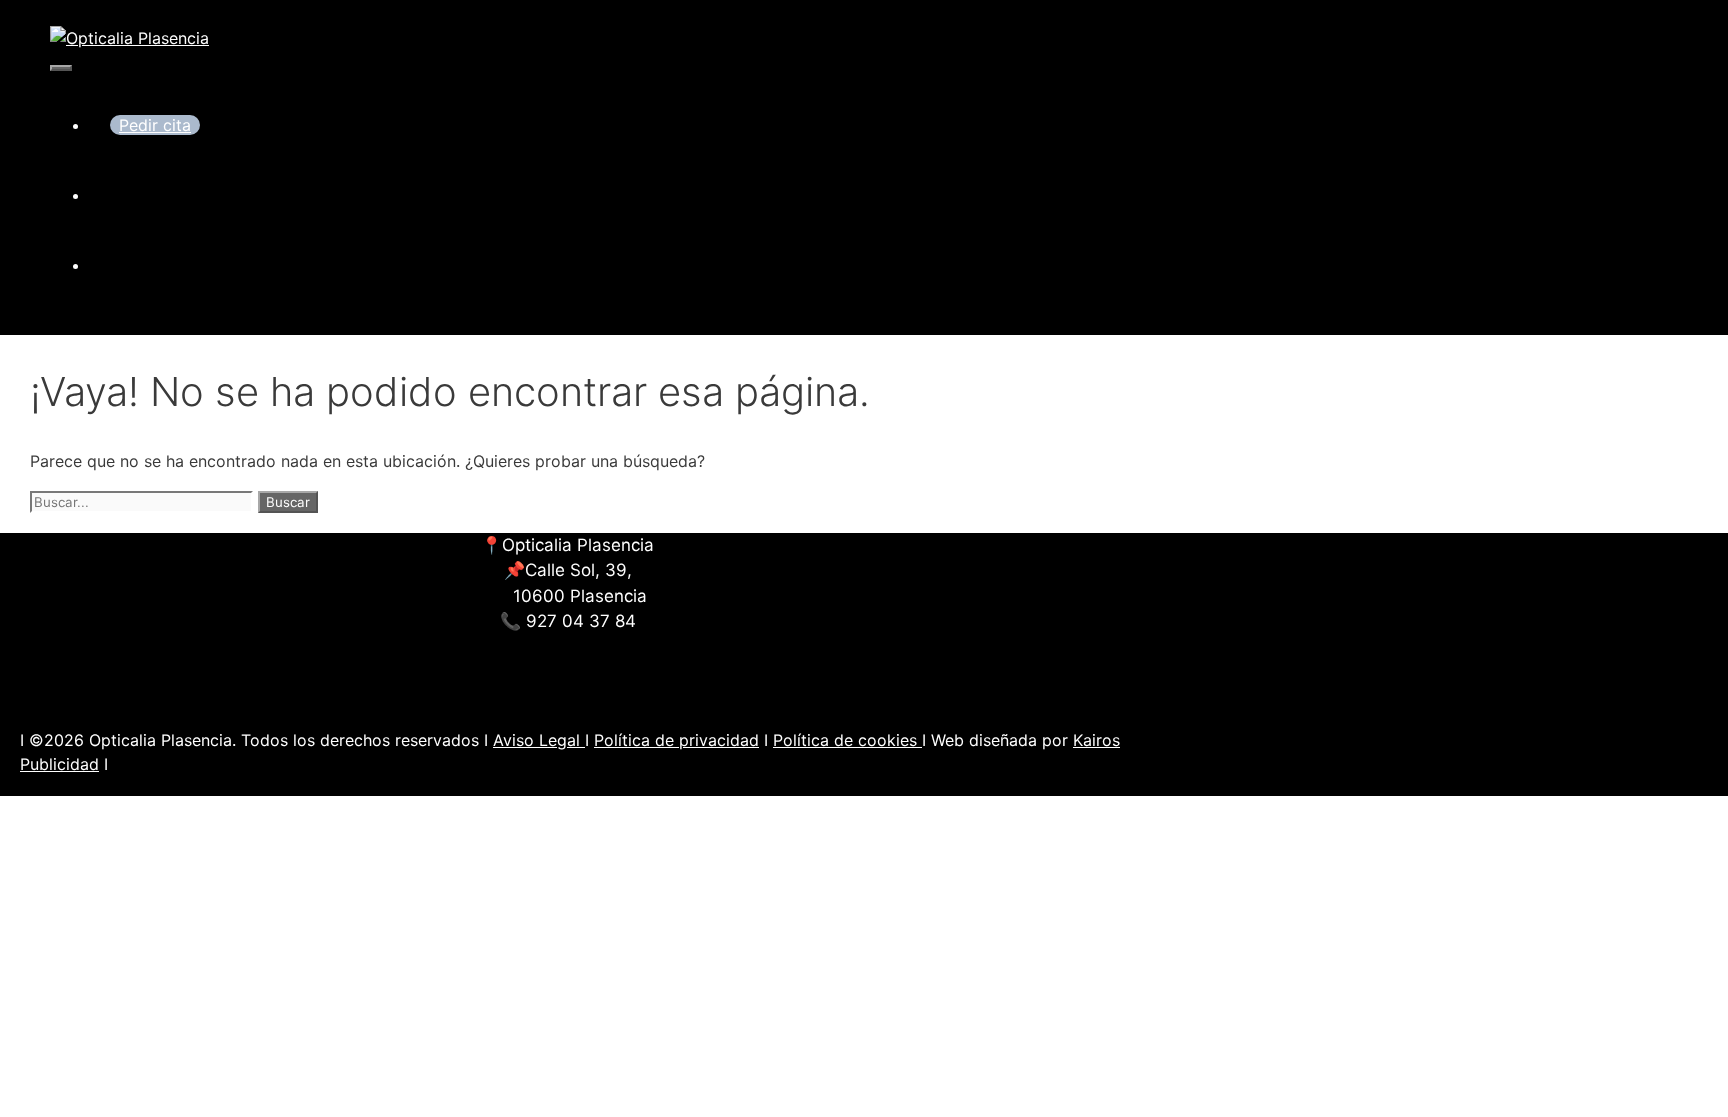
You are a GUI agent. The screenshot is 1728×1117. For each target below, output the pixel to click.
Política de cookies (847, 740)
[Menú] (61, 68)
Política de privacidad (676, 740)
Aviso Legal (539, 740)
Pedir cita (155, 125)
